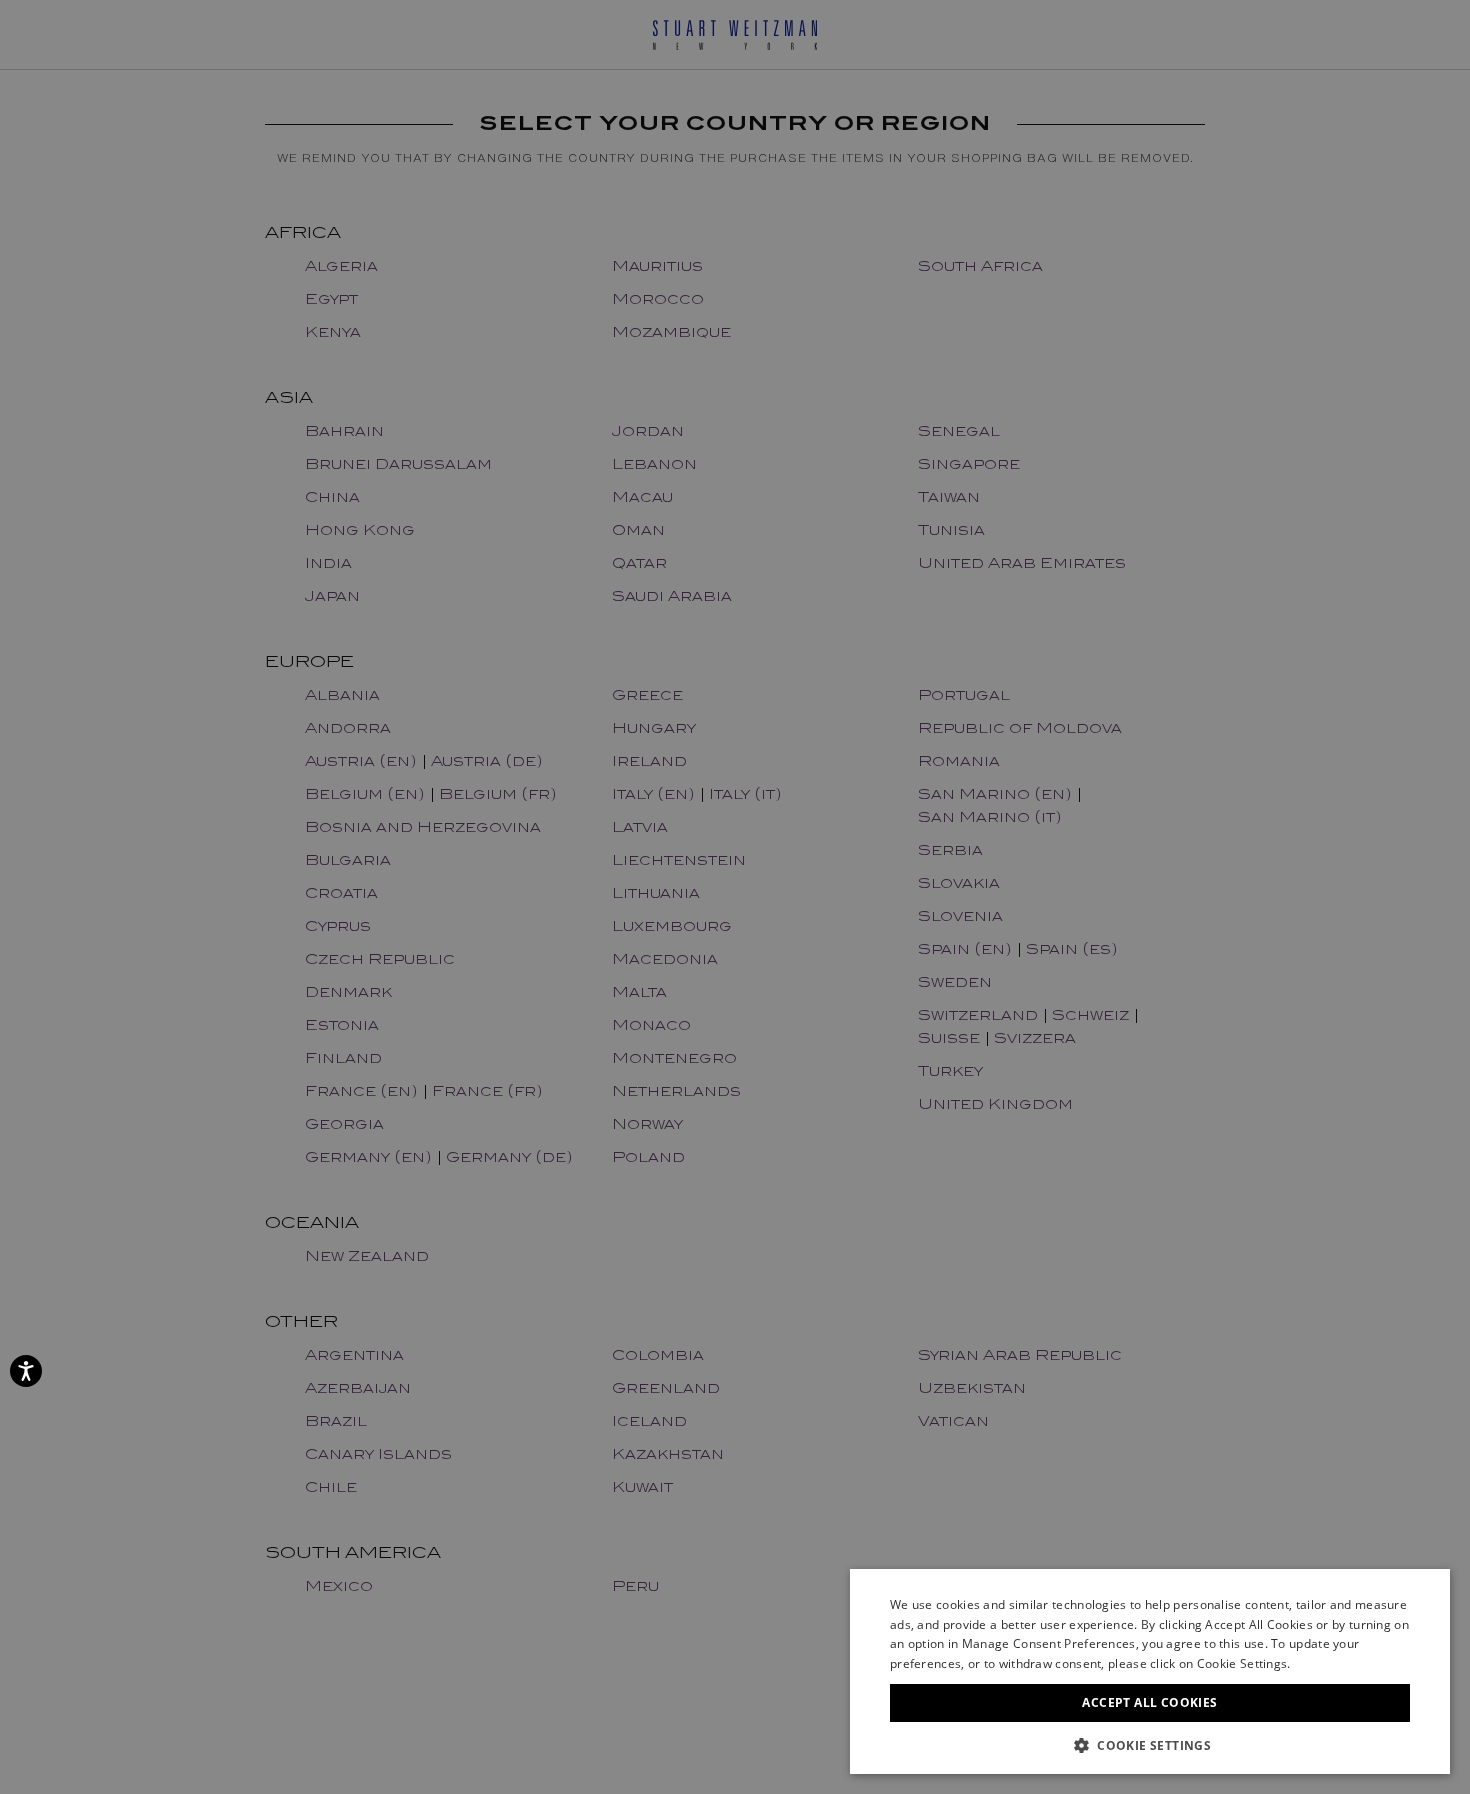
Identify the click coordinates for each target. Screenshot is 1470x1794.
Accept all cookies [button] (1149, 1702)
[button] (1150, 1744)
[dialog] (735, 897)
